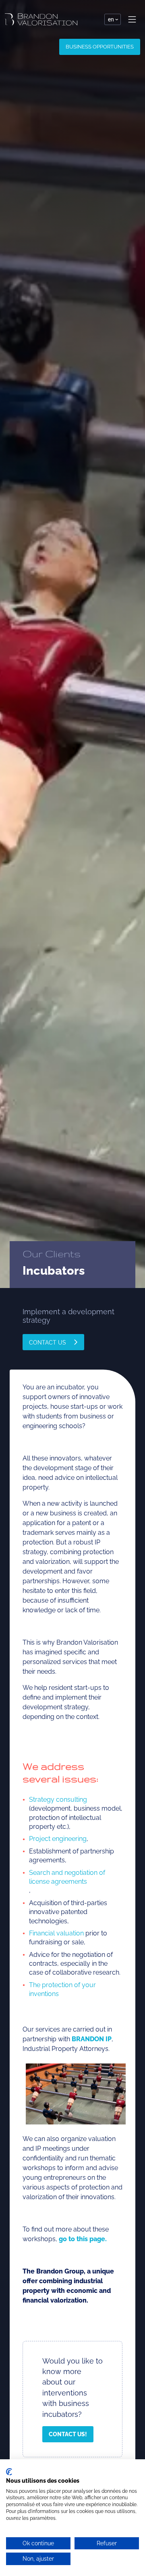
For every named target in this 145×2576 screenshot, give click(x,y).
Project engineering (58, 1839)
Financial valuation (56, 1933)
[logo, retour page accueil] (41, 19)
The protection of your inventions (62, 1989)
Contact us (48, 1342)
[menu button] (132, 19)
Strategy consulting (58, 1800)
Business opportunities (100, 47)
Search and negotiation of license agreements (67, 1877)
